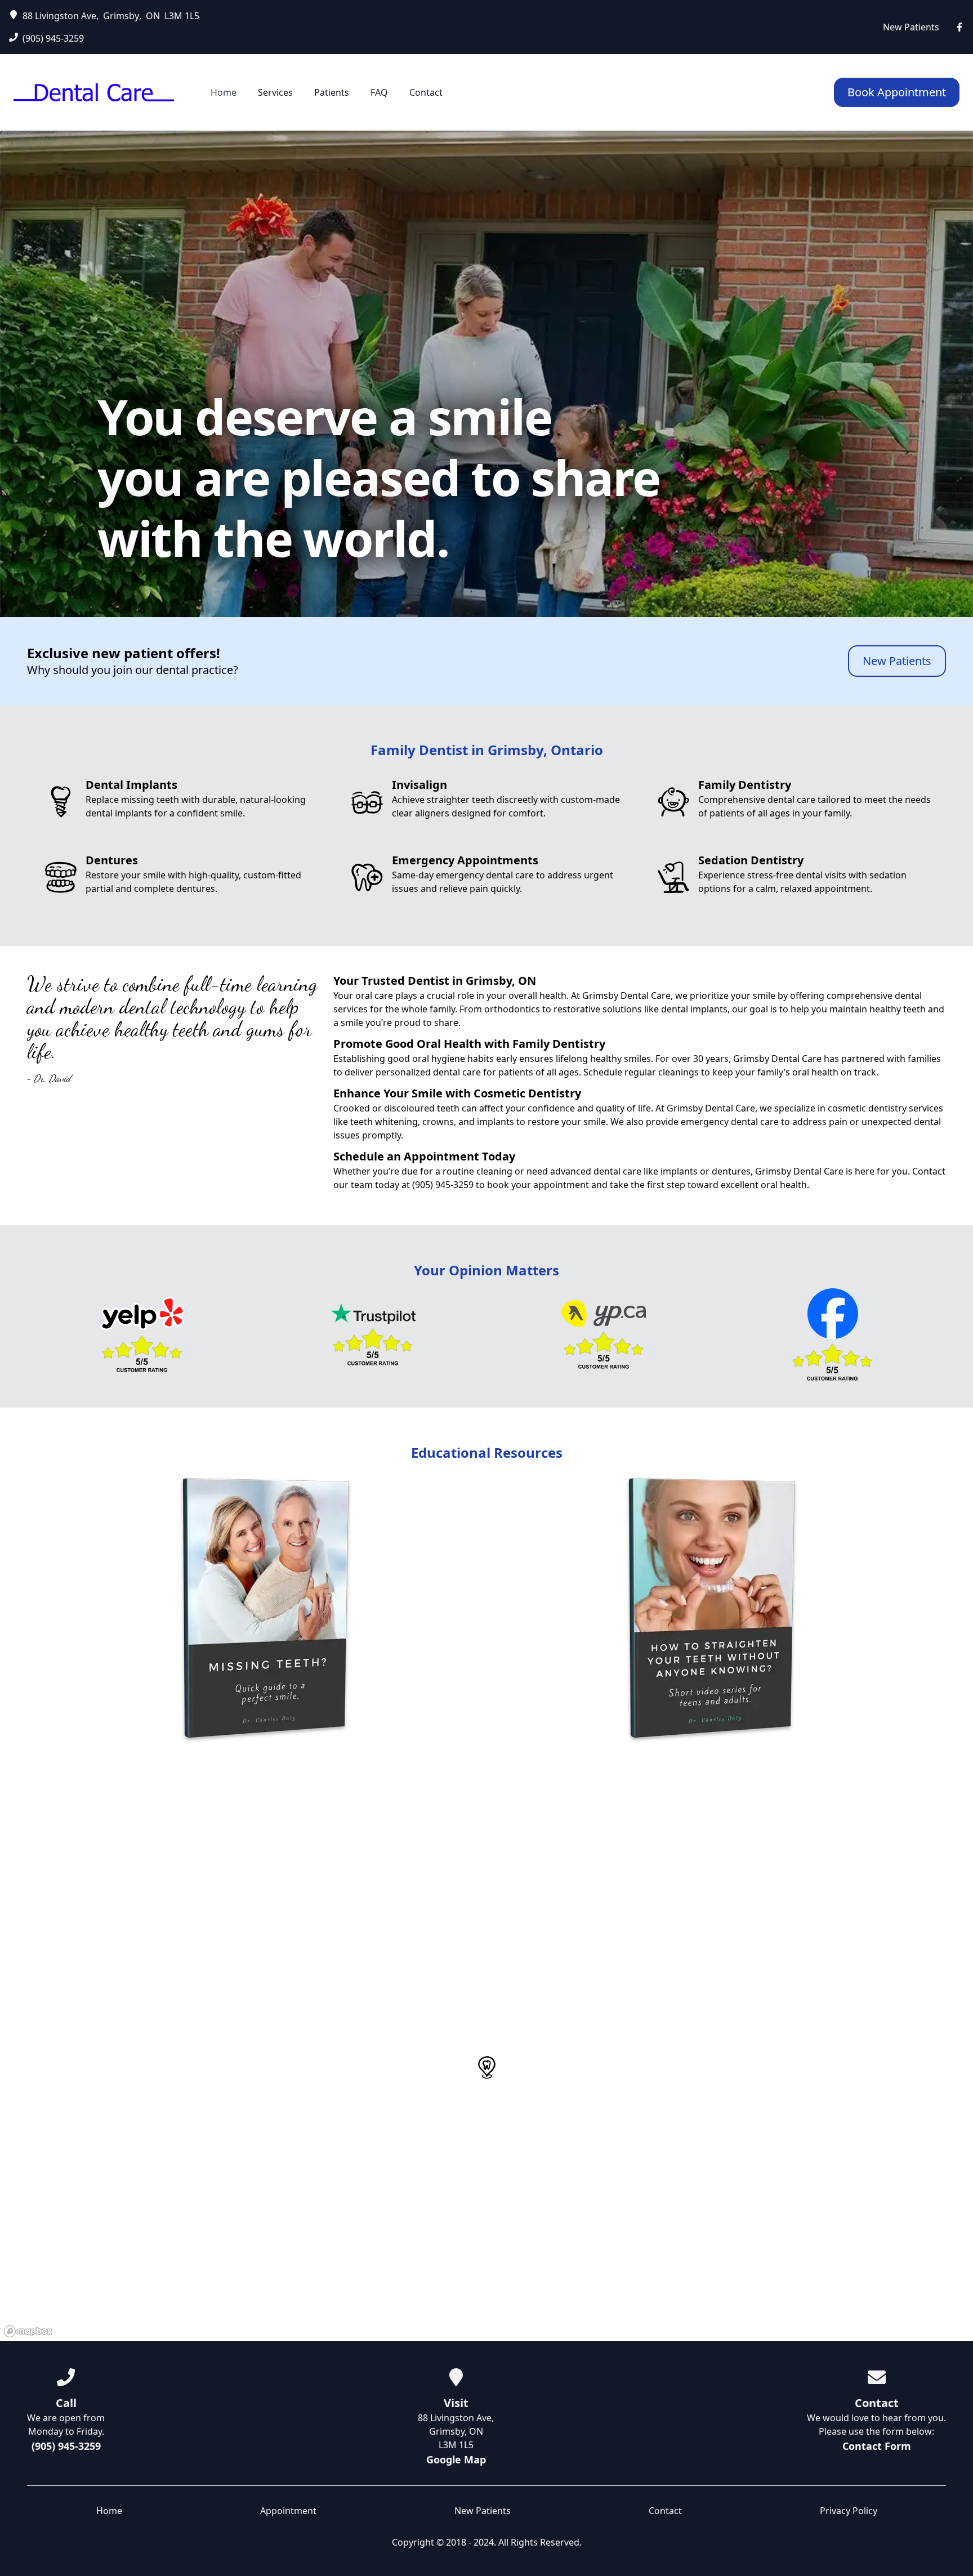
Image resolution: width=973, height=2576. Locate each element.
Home (225, 92)
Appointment (288, 2511)
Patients (333, 92)
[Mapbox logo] (28, 2331)
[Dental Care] (94, 93)
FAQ (380, 92)
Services (276, 92)
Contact (426, 92)
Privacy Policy (849, 2511)
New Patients (911, 27)
